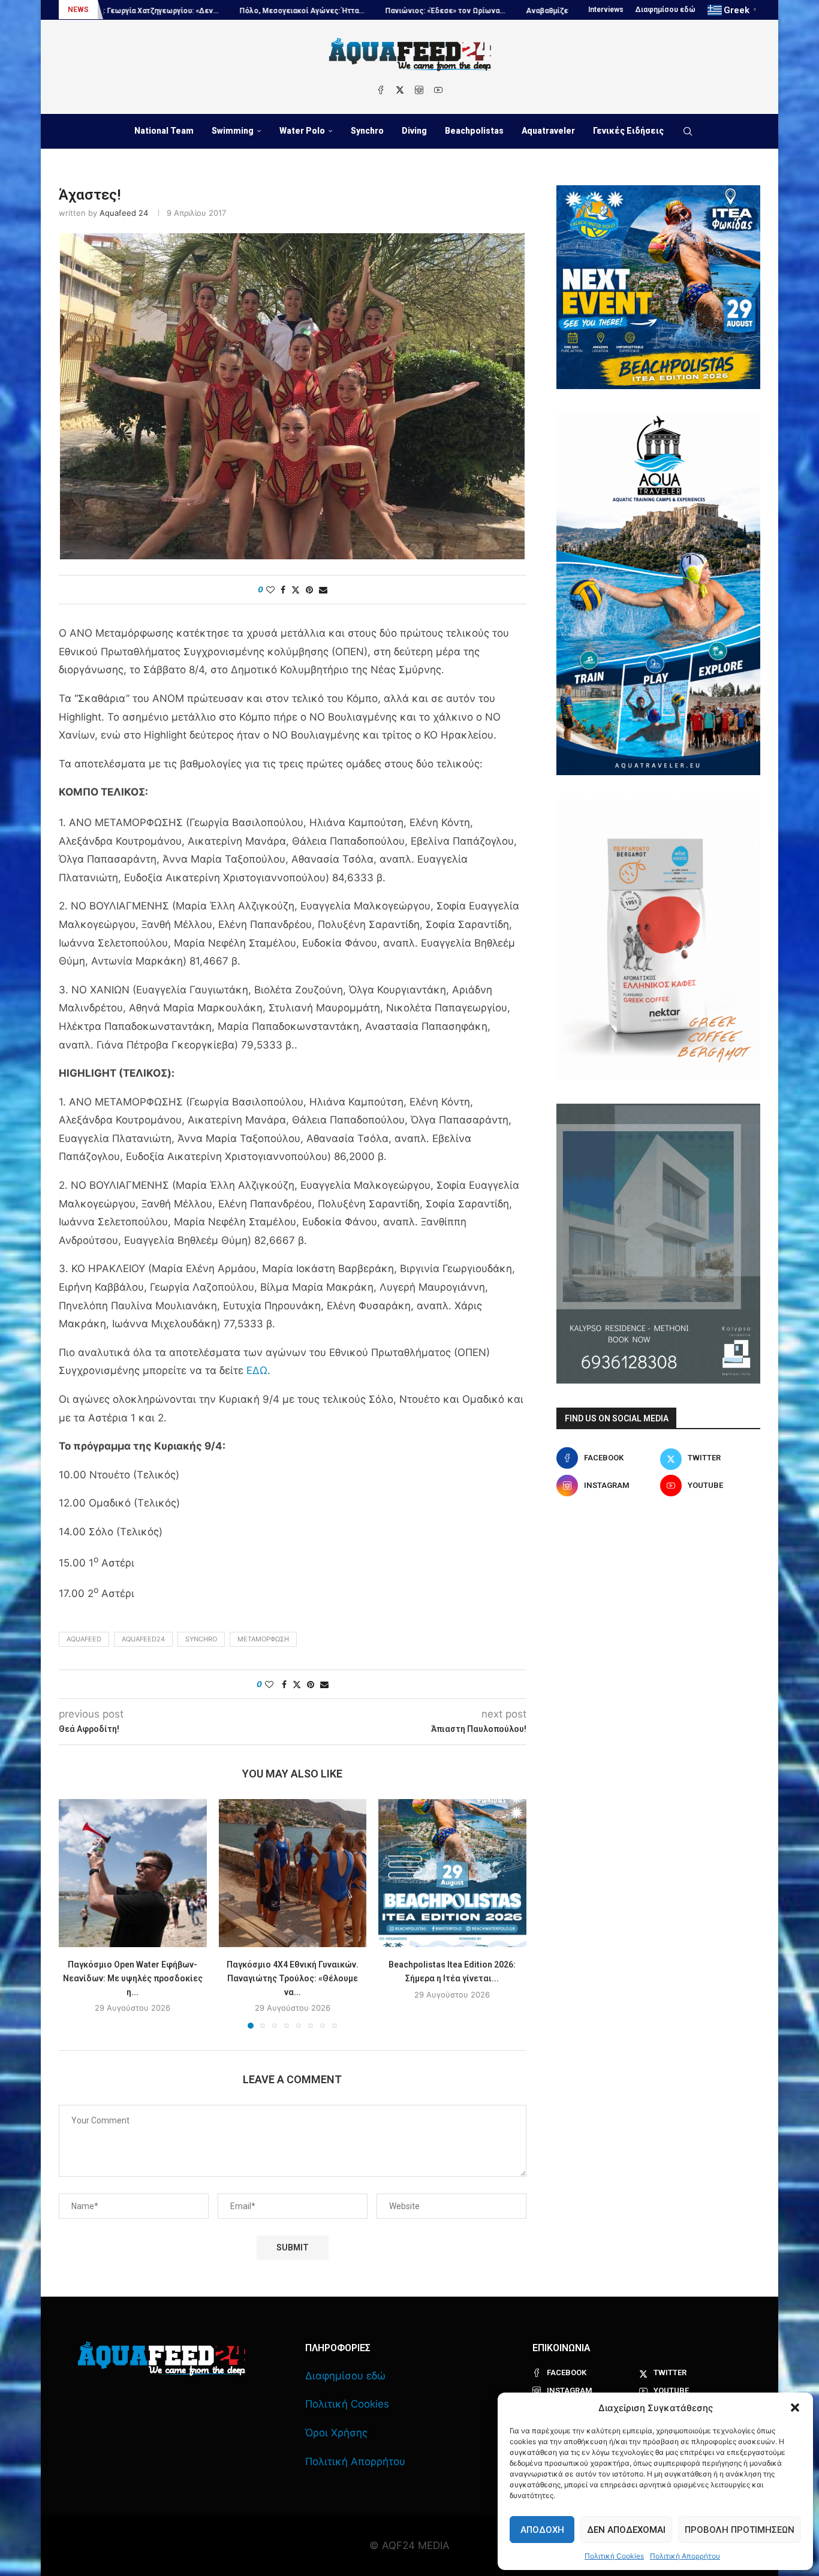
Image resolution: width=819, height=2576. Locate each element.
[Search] (688, 131)
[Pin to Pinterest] (309, 590)
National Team (164, 131)
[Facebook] (381, 90)
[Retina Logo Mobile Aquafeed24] (162, 2359)
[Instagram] (419, 90)
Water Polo (302, 131)
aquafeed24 (143, 1639)
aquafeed (84, 1639)
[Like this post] (270, 590)
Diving (414, 131)
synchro (201, 1639)
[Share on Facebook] (283, 590)
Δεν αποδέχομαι (626, 2530)
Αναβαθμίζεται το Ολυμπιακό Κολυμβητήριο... (448, 11)
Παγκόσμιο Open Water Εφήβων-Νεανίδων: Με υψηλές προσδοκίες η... (133, 1978)
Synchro (367, 131)
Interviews (606, 10)
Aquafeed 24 (124, 213)
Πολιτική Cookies (614, 2556)
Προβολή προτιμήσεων (740, 2530)
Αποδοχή (542, 2530)
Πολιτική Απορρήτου (685, 2556)
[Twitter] (400, 90)
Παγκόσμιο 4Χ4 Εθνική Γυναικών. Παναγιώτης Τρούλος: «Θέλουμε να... (293, 1978)
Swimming (233, 131)
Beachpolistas (474, 131)
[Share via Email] (323, 590)
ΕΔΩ (257, 1370)
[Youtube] (438, 90)
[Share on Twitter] (296, 590)
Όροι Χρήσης (336, 2433)
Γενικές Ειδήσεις (628, 131)
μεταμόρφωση (263, 1639)
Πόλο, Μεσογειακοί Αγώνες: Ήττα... (144, 11)
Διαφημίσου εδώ (666, 10)
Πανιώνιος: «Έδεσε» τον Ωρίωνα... (288, 11)
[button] (795, 2408)
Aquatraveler (548, 131)
